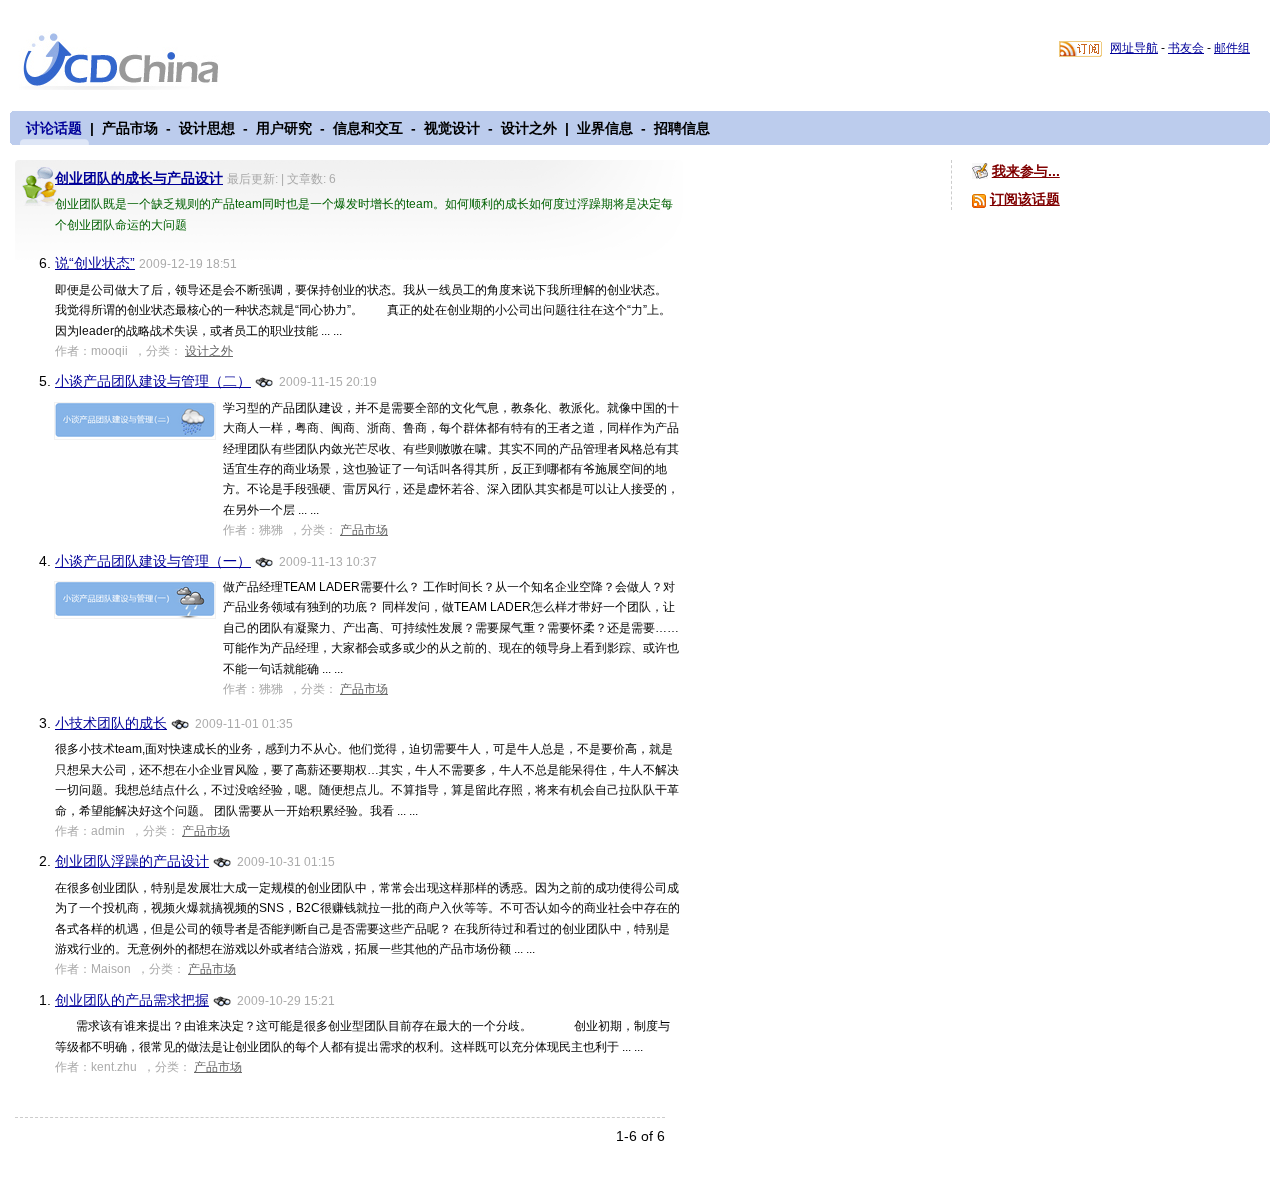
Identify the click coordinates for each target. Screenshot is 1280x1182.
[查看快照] (265, 380)
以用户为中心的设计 (133, 62)
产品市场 (130, 128)
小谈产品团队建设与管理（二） (153, 381)
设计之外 (529, 128)
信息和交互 (368, 128)
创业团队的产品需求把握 (132, 1000)
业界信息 (605, 128)
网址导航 (1134, 48)
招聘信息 (682, 128)
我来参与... (1026, 171)
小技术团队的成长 (111, 723)
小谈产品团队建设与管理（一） (153, 561)
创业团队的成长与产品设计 (139, 178)
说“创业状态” (95, 263)
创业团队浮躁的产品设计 (132, 861)
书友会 (1186, 48)
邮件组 (1232, 48)
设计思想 (207, 128)
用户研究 (284, 128)
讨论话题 (54, 128)
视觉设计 (452, 128)
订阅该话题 (1025, 199)
